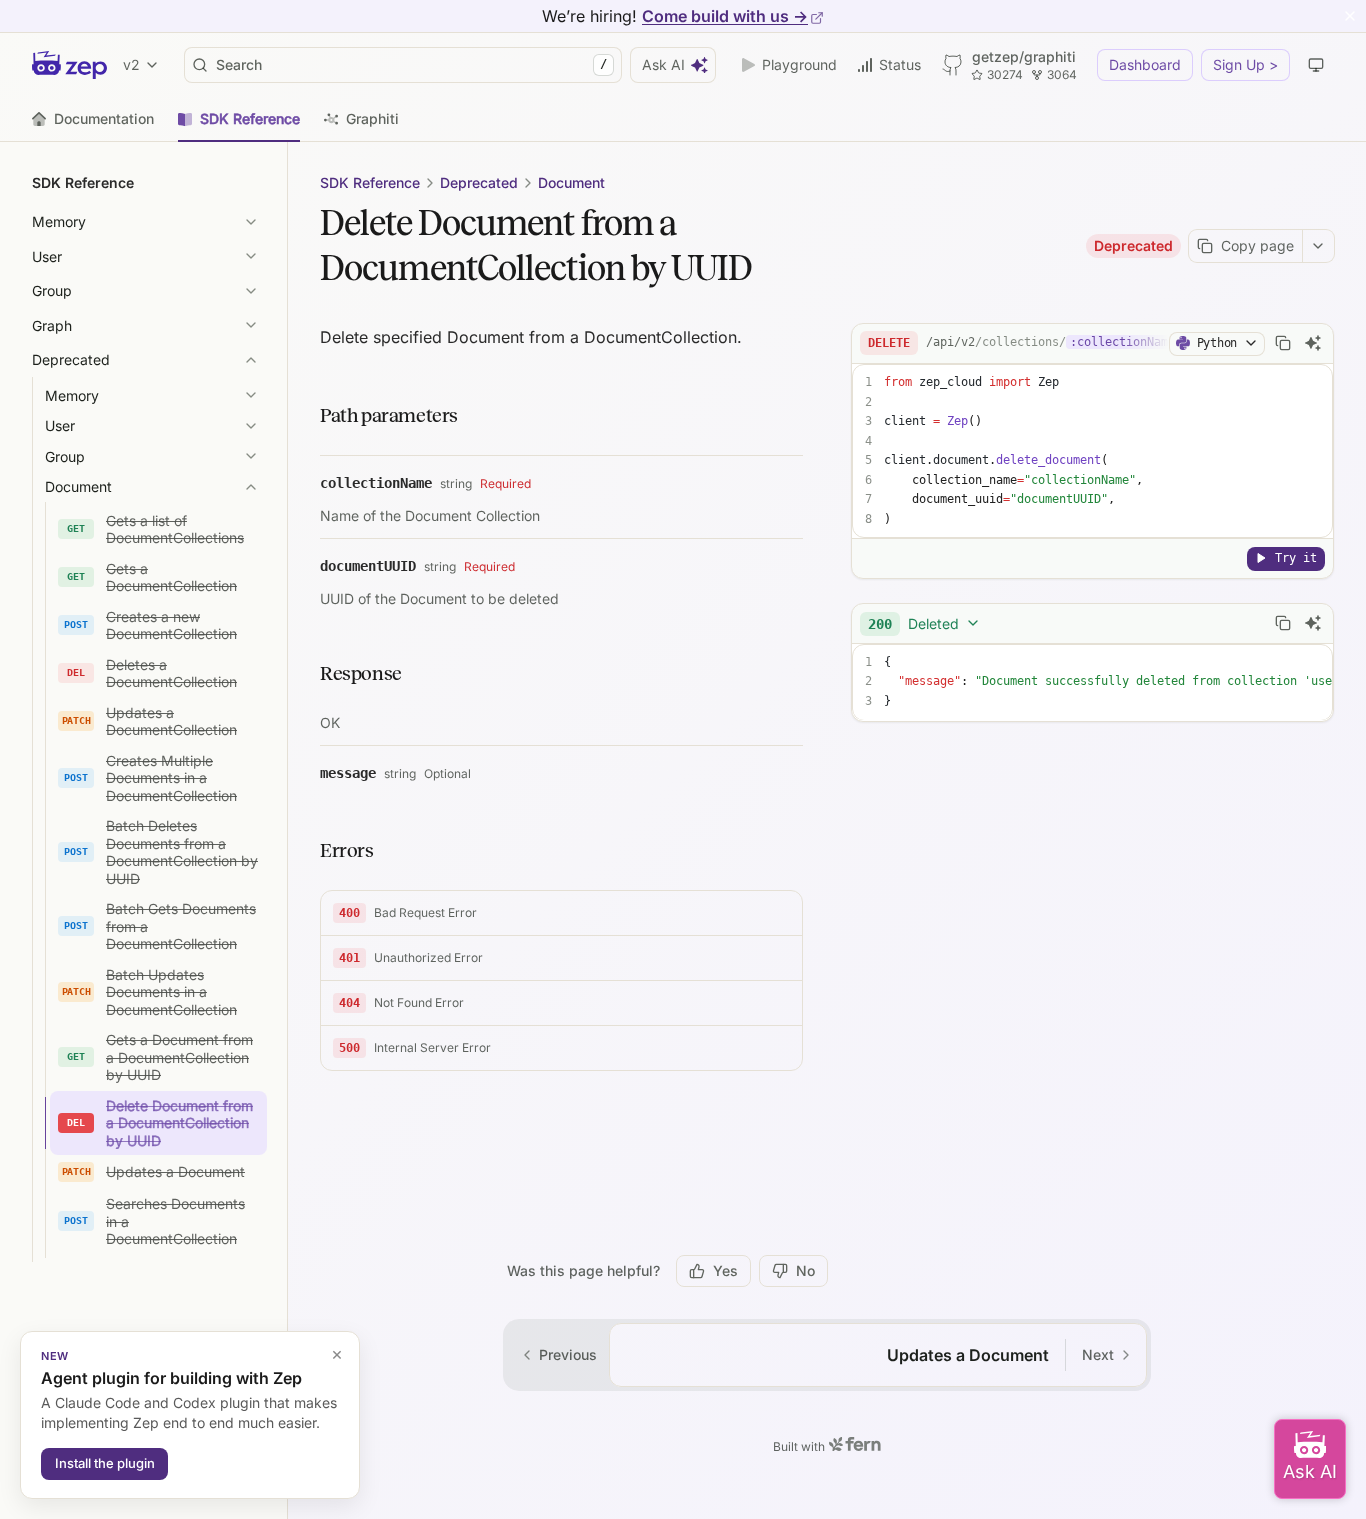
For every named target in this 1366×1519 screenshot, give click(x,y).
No (805, 1270)
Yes (725, 1270)
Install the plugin (105, 1463)
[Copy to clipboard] (1283, 343)
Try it (1296, 557)
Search (412, 64)
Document (571, 182)
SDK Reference (370, 182)
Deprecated (479, 182)
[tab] (93, 119)
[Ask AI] (1313, 343)
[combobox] (924, 623)
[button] (561, 913)
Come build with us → (725, 16)
